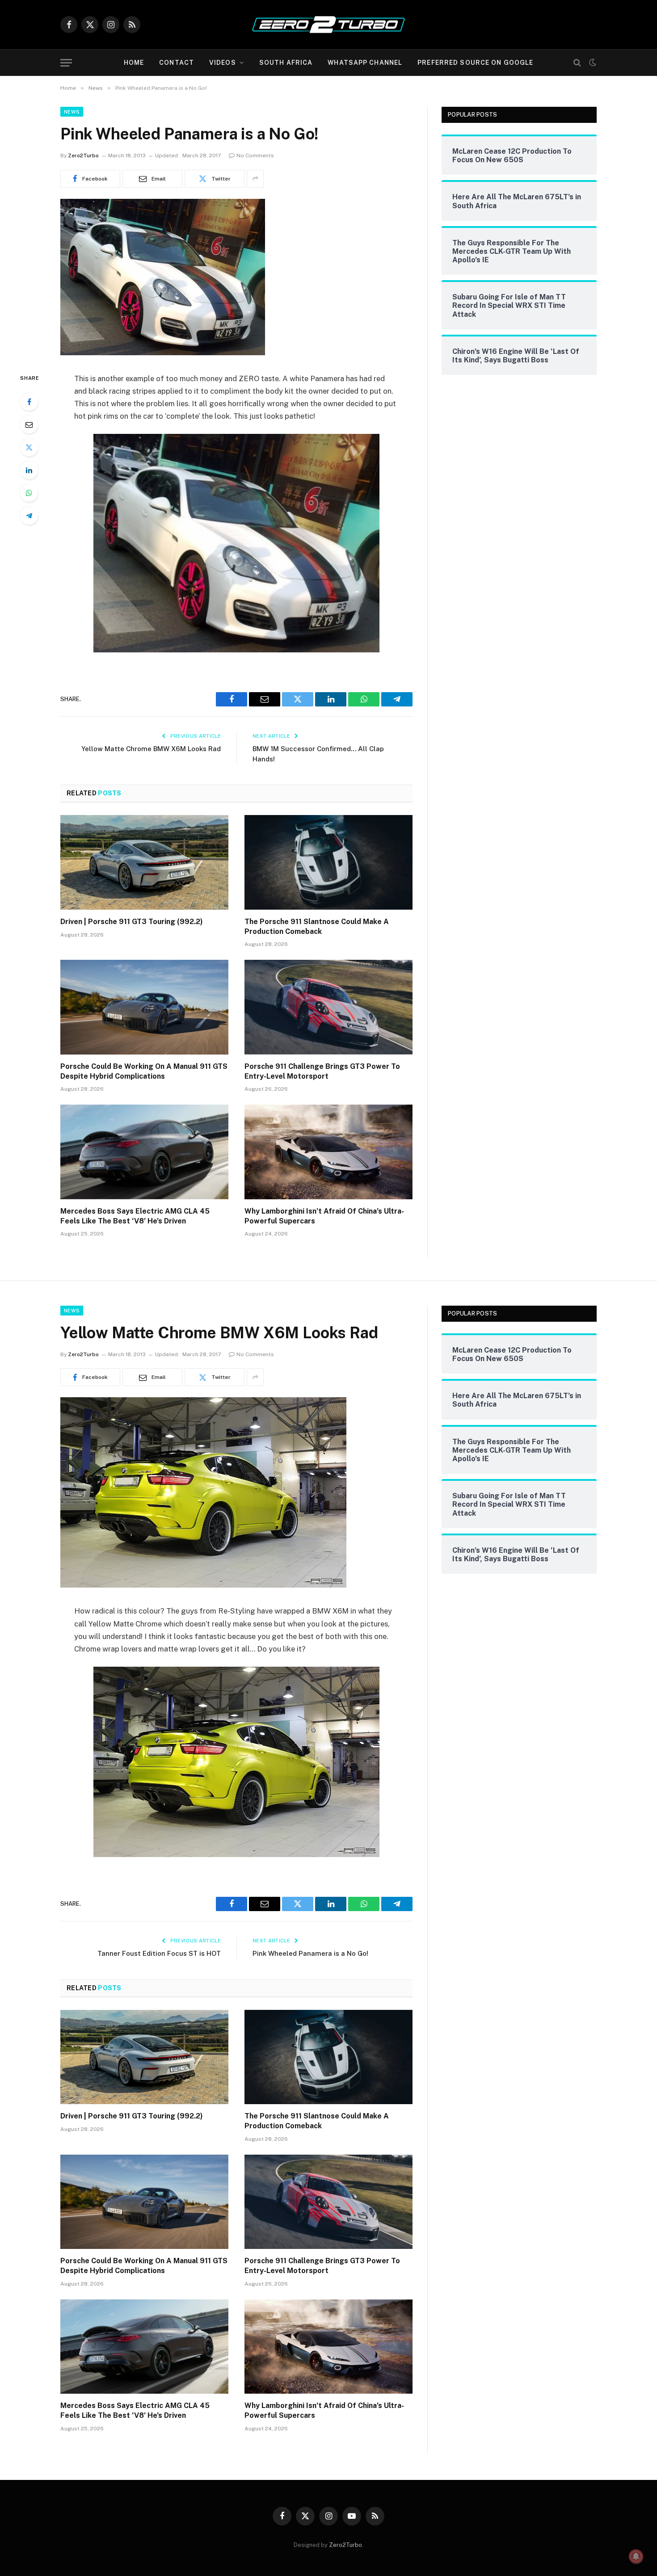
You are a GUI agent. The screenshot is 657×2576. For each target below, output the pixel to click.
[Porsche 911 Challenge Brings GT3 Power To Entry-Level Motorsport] (328, 1007)
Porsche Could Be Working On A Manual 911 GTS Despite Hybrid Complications (144, 1071)
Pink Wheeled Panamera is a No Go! (310, 1953)
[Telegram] (29, 516)
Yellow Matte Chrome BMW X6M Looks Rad (151, 749)
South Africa (286, 63)
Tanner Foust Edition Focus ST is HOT (159, 1953)
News (72, 112)
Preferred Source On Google (475, 63)
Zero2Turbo (83, 155)
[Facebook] (29, 402)
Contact (177, 63)
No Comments (255, 155)
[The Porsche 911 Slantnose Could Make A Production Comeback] (328, 862)
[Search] (577, 63)
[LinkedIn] (29, 470)
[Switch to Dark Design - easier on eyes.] (592, 63)
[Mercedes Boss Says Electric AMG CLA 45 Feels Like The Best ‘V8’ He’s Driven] (144, 1152)
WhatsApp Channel (365, 63)
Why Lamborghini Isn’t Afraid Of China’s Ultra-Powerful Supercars (324, 1216)
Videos (223, 63)
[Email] (29, 424)
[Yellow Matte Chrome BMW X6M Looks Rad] (203, 1585)
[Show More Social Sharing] (255, 179)
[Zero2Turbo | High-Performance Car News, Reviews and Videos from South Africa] (328, 25)
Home (134, 63)
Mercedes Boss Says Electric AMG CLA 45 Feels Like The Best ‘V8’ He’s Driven (135, 1216)
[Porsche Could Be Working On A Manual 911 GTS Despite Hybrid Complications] (144, 1007)
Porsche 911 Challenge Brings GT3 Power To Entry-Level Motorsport (322, 1071)
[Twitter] (29, 447)
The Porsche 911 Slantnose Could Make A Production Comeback (317, 927)
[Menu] (66, 63)
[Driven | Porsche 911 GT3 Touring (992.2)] (144, 862)
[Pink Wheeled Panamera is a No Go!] (163, 353)
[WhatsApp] (29, 493)
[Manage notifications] (636, 2556)
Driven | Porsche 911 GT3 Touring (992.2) (132, 922)
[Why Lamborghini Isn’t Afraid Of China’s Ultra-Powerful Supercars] (328, 1152)
